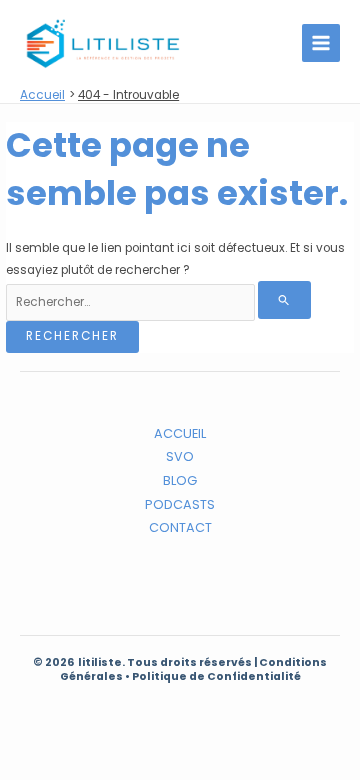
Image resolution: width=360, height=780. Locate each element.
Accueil (180, 433)
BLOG (180, 480)
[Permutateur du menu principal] (321, 43)
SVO (180, 456)
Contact (180, 527)
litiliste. (102, 662)
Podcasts (180, 504)
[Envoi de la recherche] (284, 300)
